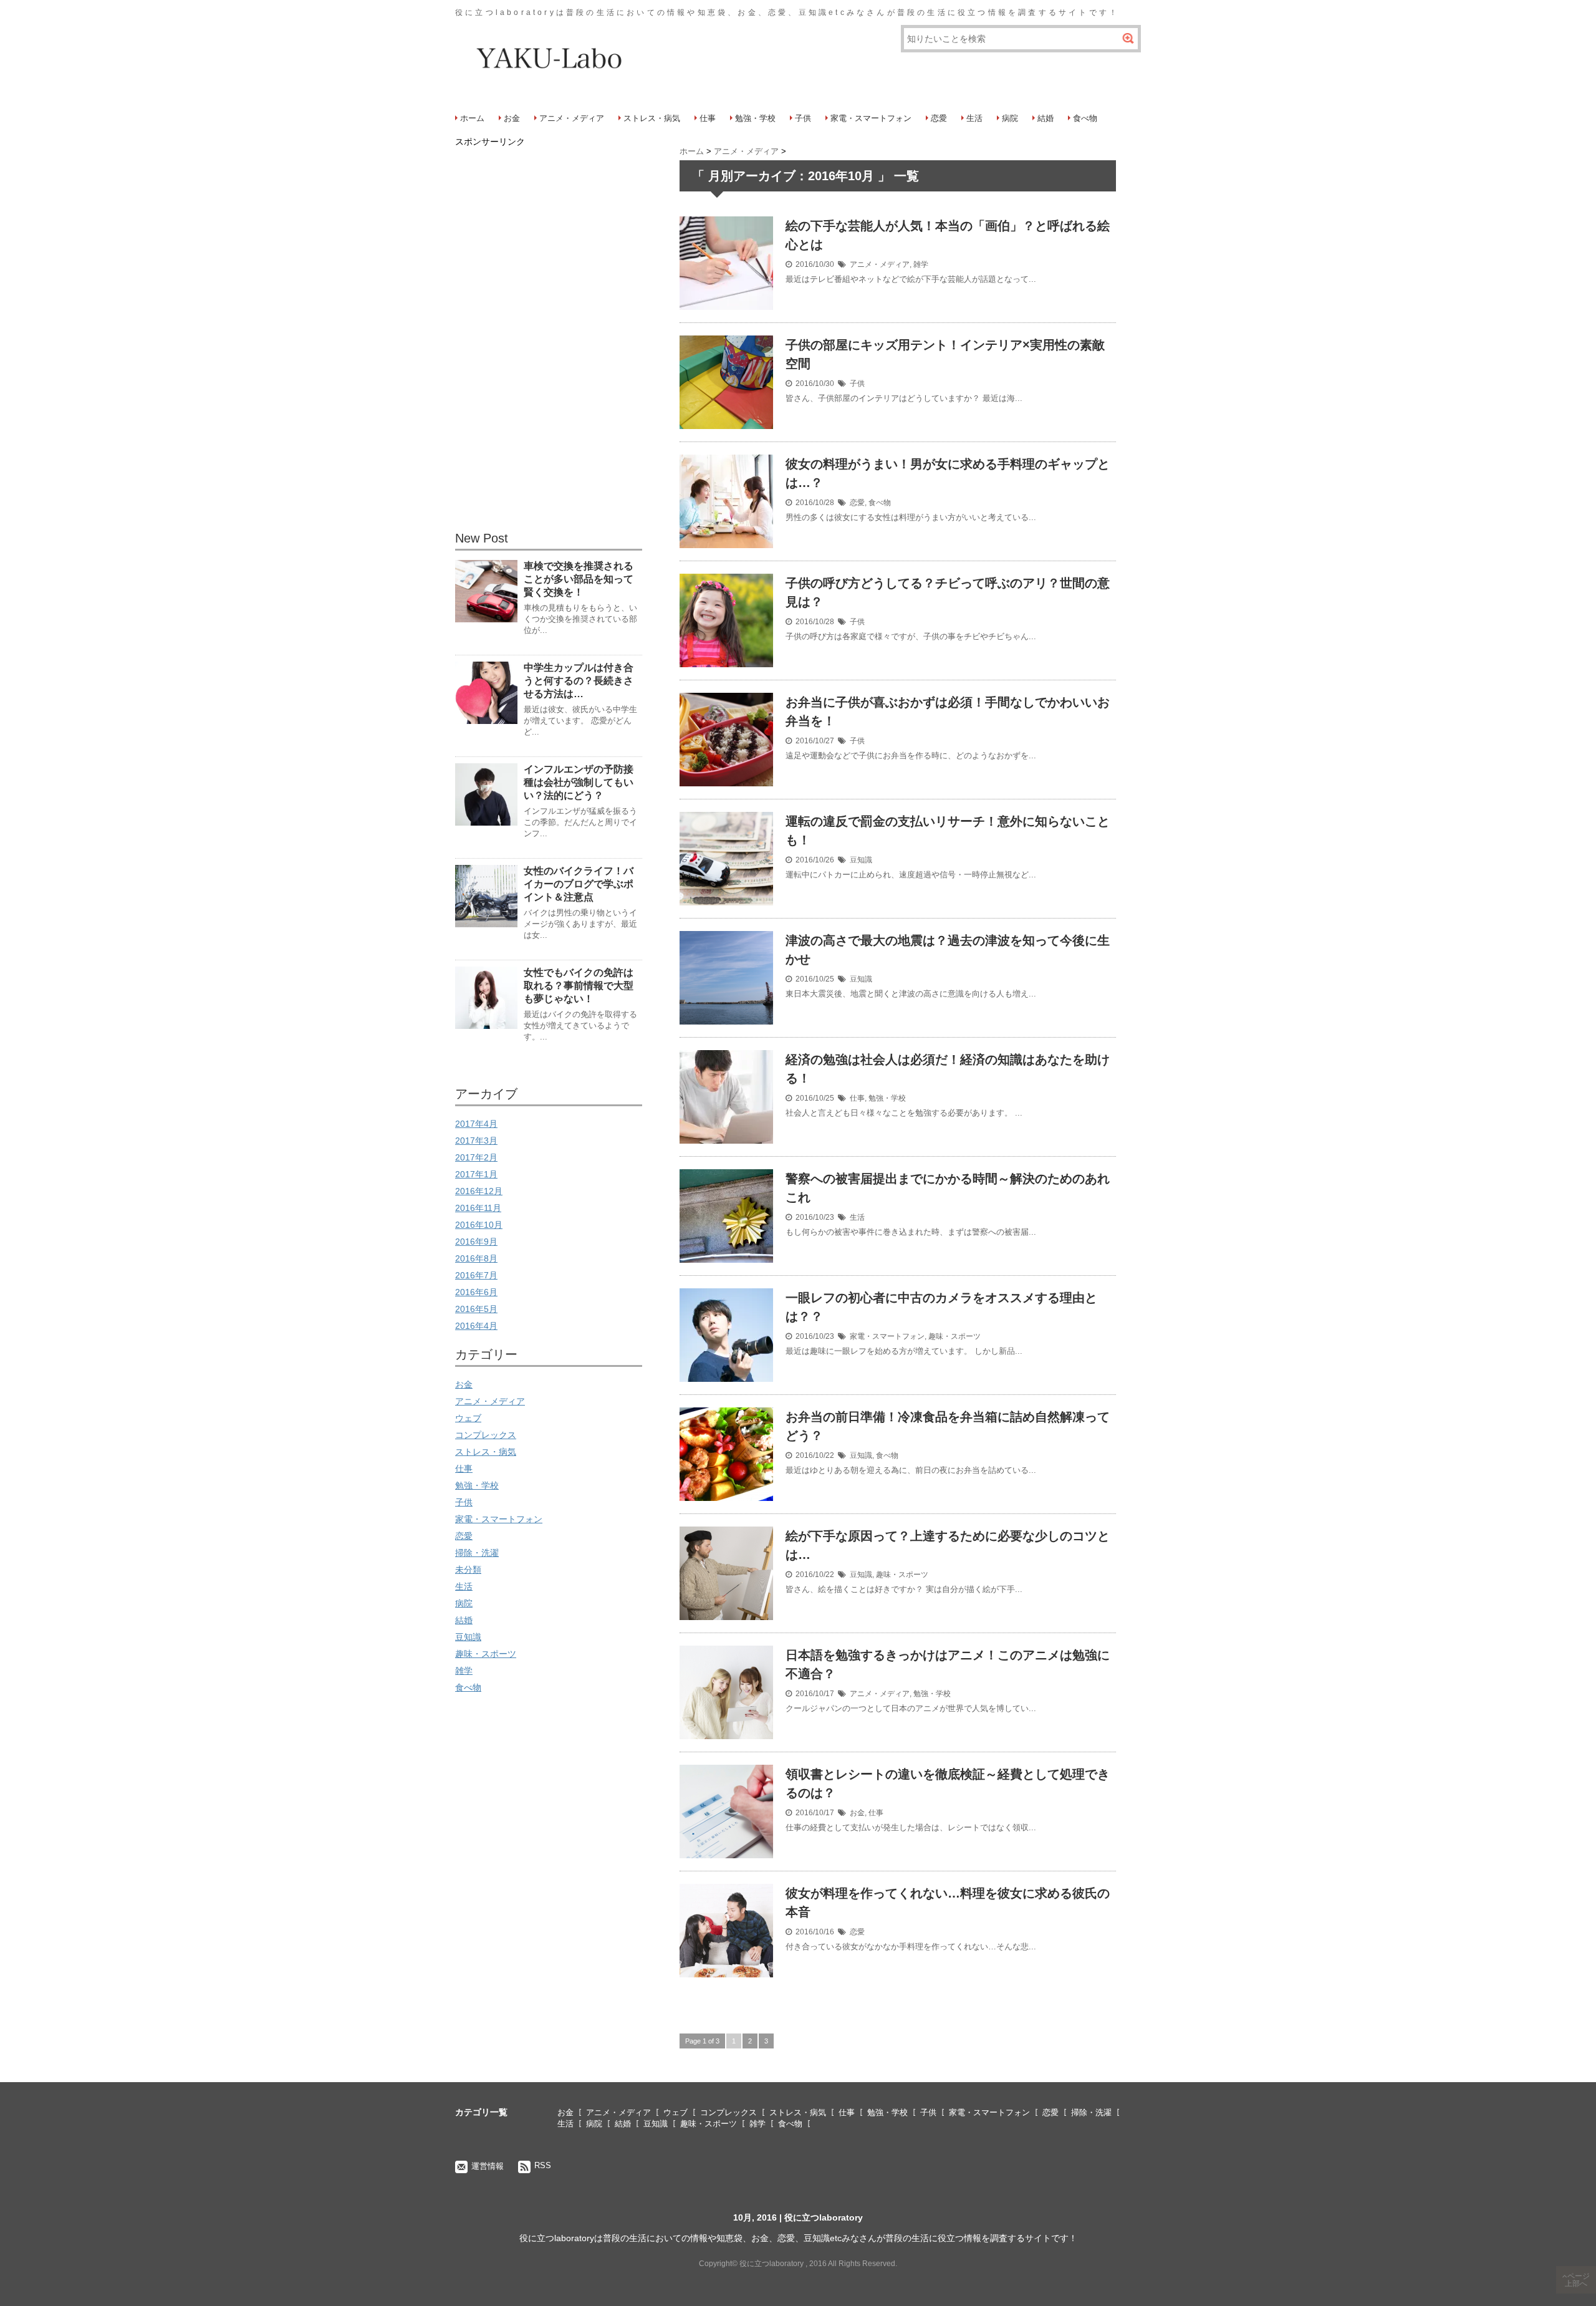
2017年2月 (476, 1157)
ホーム (472, 118)
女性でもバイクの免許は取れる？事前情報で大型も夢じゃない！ (579, 986)
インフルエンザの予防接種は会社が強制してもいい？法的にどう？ (579, 782)
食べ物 (1085, 118)
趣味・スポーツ (954, 1336)
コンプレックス (486, 1435)
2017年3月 (476, 1141)
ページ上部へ (1577, 2280)
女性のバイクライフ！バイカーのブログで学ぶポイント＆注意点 (579, 884)
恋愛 (939, 118)
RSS (543, 2165)
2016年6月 (476, 1292)
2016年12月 (479, 1191)
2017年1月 (476, 1174)
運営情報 (488, 2166)
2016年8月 (476, 1258)
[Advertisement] (549, 337)
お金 (512, 118)
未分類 (468, 1570)
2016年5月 (476, 1309)
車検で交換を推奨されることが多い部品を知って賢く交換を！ (579, 579)
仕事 (708, 118)
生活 (974, 118)
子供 (803, 118)
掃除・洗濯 (477, 1553)
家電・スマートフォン (871, 118)
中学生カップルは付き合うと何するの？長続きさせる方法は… (579, 681)
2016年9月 (476, 1242)
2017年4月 (476, 1124)
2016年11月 (478, 1208)
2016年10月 (479, 1225)
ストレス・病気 (652, 118)
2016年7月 (476, 1275)
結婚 (1046, 118)
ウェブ (468, 1418)
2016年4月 (476, 1326)
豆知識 (861, 860)
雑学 (921, 264)
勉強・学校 (755, 118)
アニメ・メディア (572, 118)
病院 (1010, 118)
